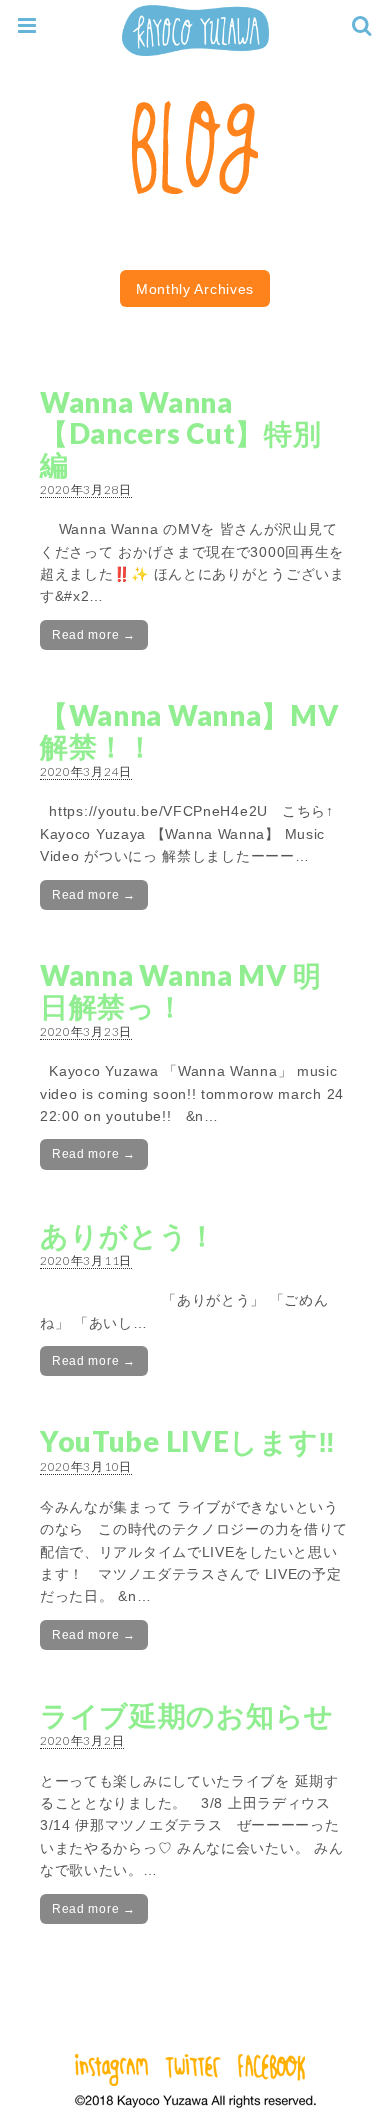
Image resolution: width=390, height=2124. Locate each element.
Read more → (94, 635)
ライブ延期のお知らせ (187, 1715)
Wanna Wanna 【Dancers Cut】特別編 (181, 433)
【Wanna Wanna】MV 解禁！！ (190, 730)
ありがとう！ (128, 1235)
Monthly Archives (195, 289)
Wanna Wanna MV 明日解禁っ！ (181, 990)
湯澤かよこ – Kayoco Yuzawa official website (195, 30)
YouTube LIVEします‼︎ (188, 1441)
